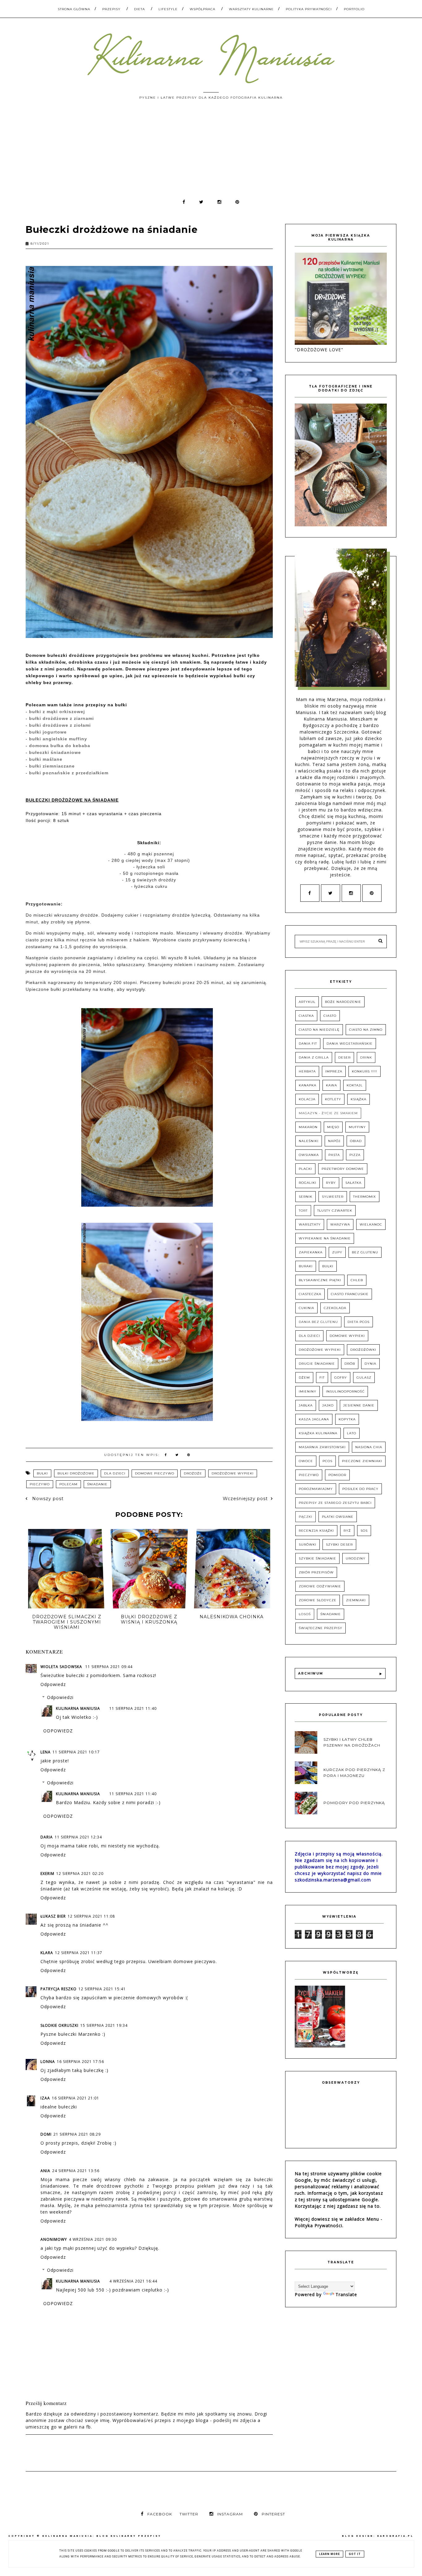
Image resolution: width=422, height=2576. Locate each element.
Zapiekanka (311, 1252)
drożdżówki (363, 1350)
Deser (344, 1057)
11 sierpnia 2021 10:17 (76, 1752)
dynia (370, 1364)
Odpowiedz (53, 1684)
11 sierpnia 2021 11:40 (133, 1708)
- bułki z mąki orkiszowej (55, 712)
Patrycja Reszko (59, 1989)
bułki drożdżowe (76, 1473)
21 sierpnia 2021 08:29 (77, 2134)
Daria (47, 1837)
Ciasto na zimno (366, 1030)
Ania (45, 2171)
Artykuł (307, 1002)
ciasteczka (310, 1294)
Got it (355, 2554)
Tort (303, 1211)
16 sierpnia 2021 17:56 (80, 2062)
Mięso (333, 1127)
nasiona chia (369, 1447)
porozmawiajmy (316, 1489)
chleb (357, 1280)
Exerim (47, 1874)
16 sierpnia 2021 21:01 (76, 2098)
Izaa (45, 2098)
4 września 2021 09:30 (93, 2239)
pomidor (337, 1475)
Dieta (139, 9)
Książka (359, 1099)
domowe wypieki (347, 1336)
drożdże (193, 1473)
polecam (68, 1484)
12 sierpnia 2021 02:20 (80, 1874)
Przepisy (111, 9)
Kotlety (333, 1099)
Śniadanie (97, 1484)
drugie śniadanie (317, 1364)
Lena (46, 1752)
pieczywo (40, 1484)
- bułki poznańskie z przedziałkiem (67, 773)
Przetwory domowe (343, 1169)
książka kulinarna (318, 1433)
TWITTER (189, 2514)
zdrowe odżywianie (320, 1586)
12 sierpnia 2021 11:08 (91, 1916)
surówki (308, 1545)
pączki (306, 1517)
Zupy (337, 1252)
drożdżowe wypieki (233, 1473)
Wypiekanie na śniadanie (325, 1238)
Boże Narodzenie (343, 1002)
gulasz (364, 1378)
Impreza (334, 1071)
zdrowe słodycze (318, 1600)
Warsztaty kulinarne (251, 9)
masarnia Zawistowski (322, 1447)
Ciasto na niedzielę (319, 1030)
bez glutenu (365, 1252)
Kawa (331, 1085)
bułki (42, 1473)
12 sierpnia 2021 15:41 (102, 1989)
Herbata (307, 1071)
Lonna (48, 2062)
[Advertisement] (211, 152)
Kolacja (307, 1099)
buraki (306, 1266)
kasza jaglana (314, 1419)
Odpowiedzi (60, 1697)
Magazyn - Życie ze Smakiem (328, 1113)
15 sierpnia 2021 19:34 (104, 2025)
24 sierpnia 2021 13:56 (76, 2171)
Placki (305, 1169)
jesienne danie (359, 1405)
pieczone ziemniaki (362, 1461)
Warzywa (340, 1224)
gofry (341, 1378)
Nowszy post (47, 1499)
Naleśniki (309, 1141)
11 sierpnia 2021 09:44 (109, 1667)
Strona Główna (74, 9)
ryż (347, 1531)
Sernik (306, 1197)
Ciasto (330, 1016)
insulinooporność (345, 1391)
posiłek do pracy (360, 1489)
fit (322, 1378)
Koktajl (355, 1085)
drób (350, 1364)
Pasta (334, 1155)
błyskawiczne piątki (320, 1280)
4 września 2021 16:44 (133, 2281)
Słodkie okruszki (59, 2025)
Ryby (331, 1183)
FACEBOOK (160, 2514)
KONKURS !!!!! (365, 1071)
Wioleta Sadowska (62, 1667)
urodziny (356, 1558)
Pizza (355, 1155)
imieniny (308, 1391)
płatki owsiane (338, 1517)
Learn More (329, 2554)
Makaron (308, 1127)
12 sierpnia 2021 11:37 (79, 1953)
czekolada (335, 1308)
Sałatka (353, 1183)
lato (352, 1433)
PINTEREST (273, 2514)
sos (364, 1531)
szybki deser (339, 1545)
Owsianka (309, 1155)
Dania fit (308, 1044)
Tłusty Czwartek (335, 1211)
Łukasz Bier (53, 1916)
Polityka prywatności (309, 9)
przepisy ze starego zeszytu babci (335, 1503)
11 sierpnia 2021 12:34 (78, 1837)
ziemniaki (356, 1600)
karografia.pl (395, 2536)
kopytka (347, 1419)
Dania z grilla (314, 1057)
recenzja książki (316, 1531)
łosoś (305, 1614)
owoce (306, 1461)
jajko (328, 1405)
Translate (346, 2294)
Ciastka (306, 1016)
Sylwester (333, 1197)
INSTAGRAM (230, 2514)
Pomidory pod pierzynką (354, 1803)
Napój (334, 1141)
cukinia (306, 1308)
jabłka (306, 1405)
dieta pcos (359, 1322)
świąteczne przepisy (321, 1628)
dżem (304, 1378)
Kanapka (308, 1085)
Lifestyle (168, 9)
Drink (366, 1057)
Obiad (356, 1141)
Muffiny (357, 1127)
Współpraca (203, 9)
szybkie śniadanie (317, 1558)
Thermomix (365, 1197)
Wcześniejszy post (245, 1499)
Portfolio (354, 9)
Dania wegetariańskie (350, 1044)
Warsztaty (310, 1224)
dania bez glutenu (318, 1322)
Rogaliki (308, 1183)
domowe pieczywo (155, 1473)
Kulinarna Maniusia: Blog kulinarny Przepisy (102, 2536)
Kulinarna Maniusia (78, 1708)
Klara (47, 1953)
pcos (327, 1461)
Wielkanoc (371, 1224)
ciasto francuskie (350, 1294)
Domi (46, 2134)
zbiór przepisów (316, 1572)
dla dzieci (115, 1473)
